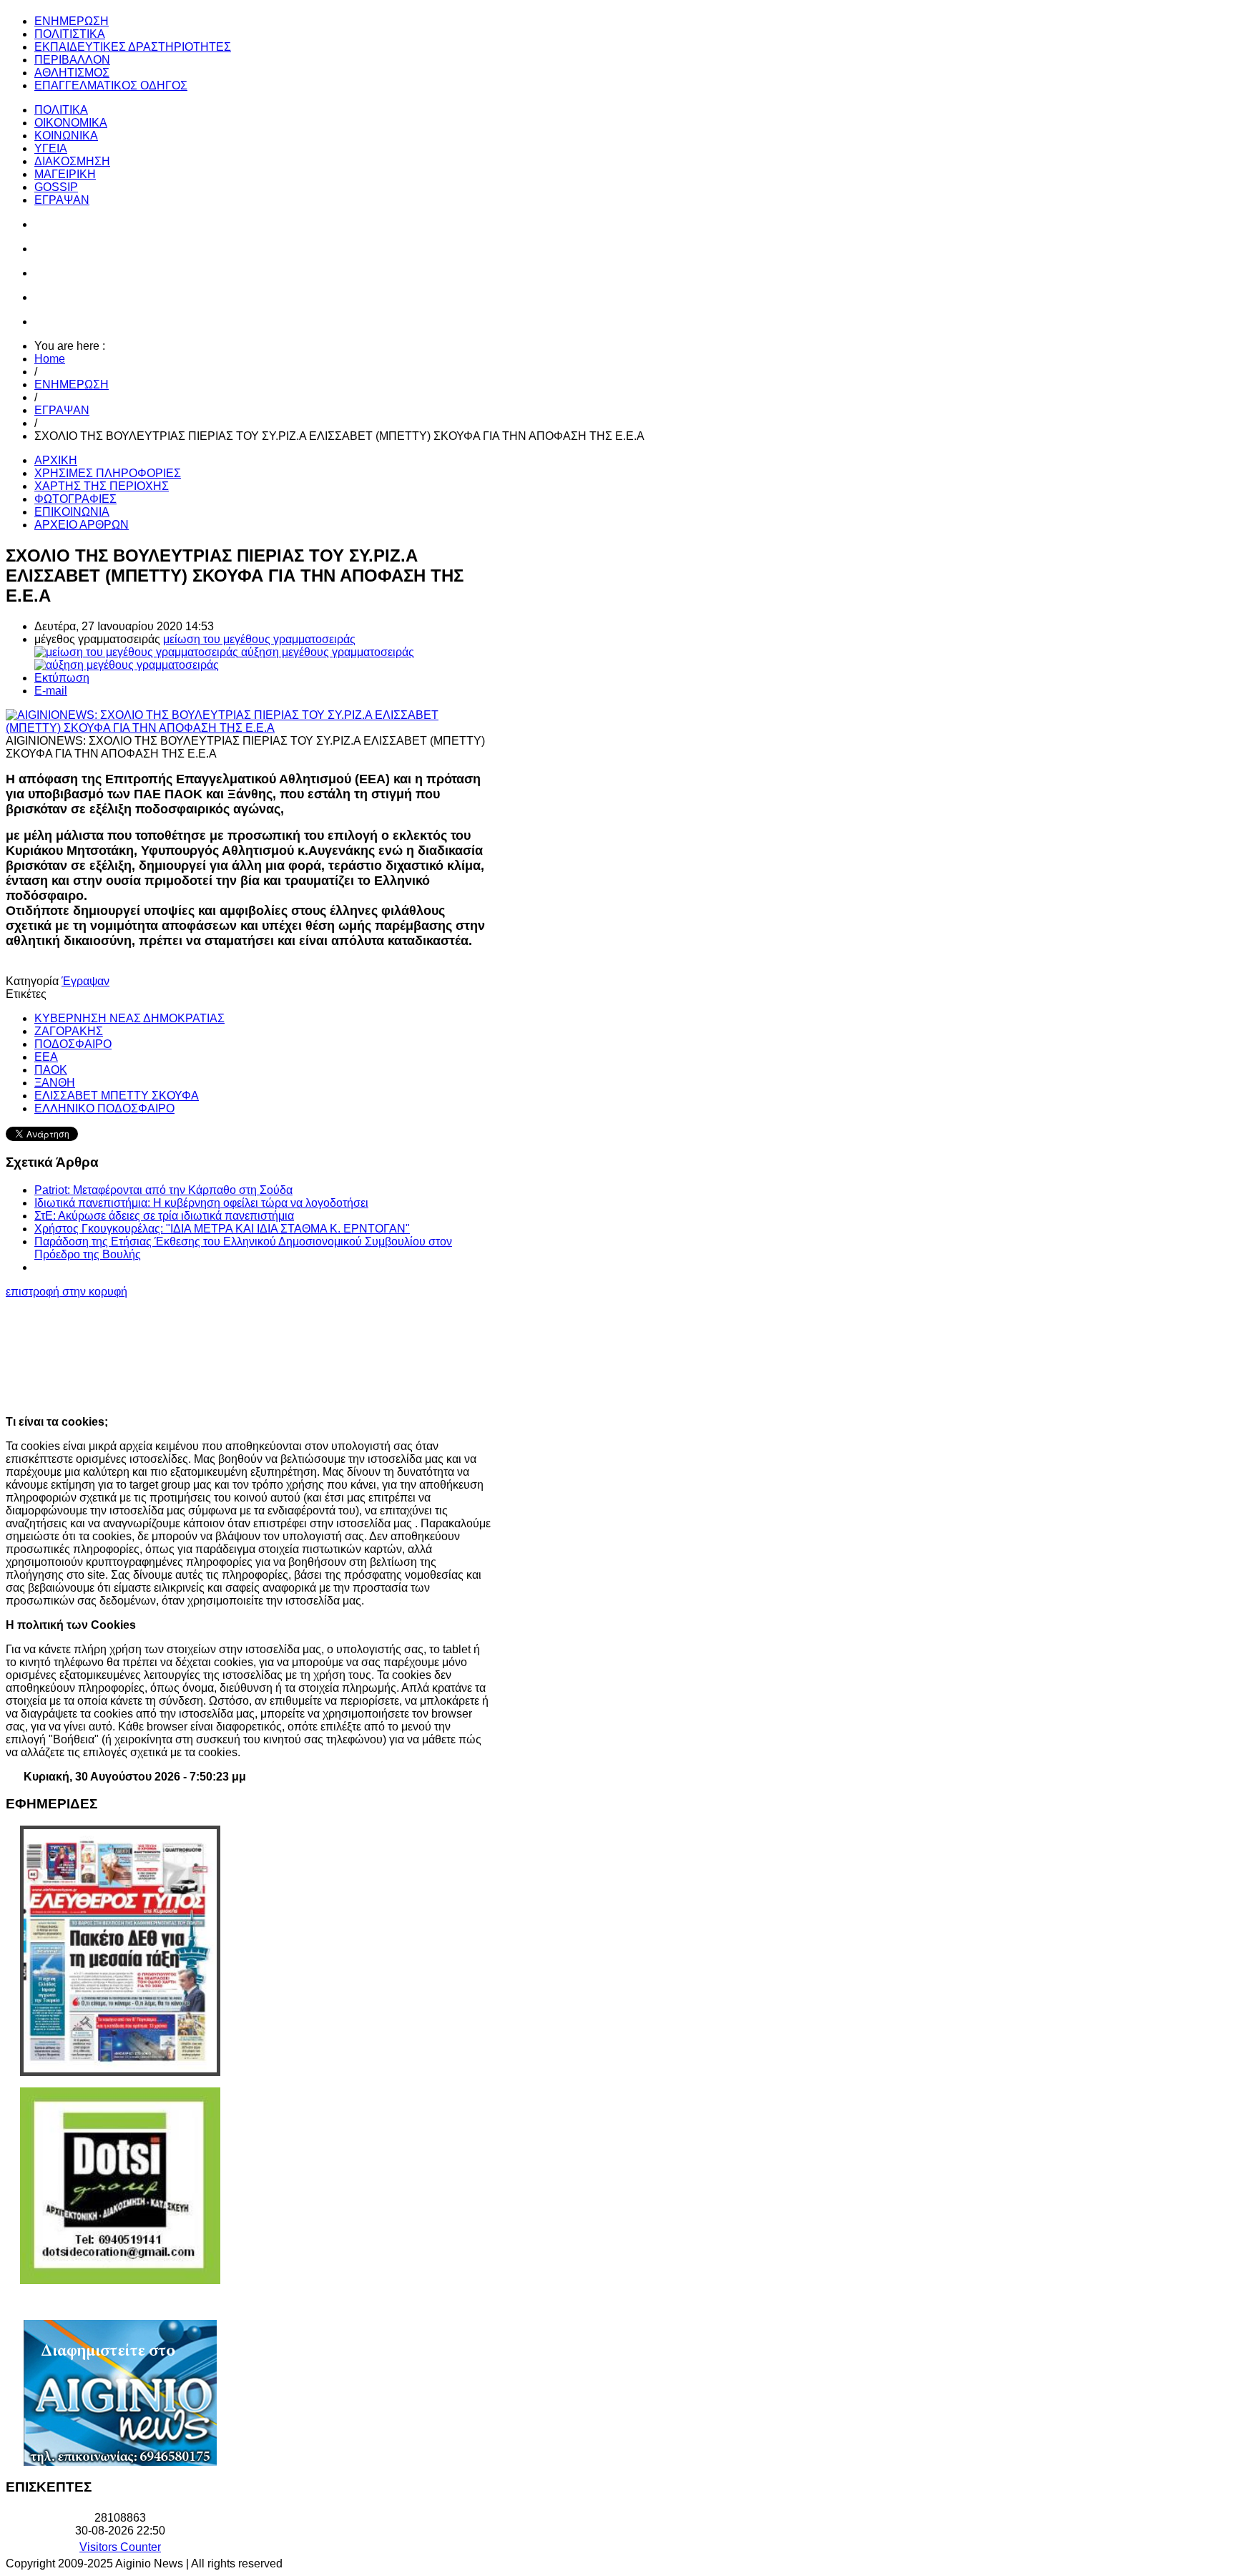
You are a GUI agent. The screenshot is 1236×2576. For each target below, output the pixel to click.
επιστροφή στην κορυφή (67, 1292)
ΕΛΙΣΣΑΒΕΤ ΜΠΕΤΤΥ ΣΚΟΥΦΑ (117, 1096)
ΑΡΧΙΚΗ (56, 460)
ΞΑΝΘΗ (55, 1083)
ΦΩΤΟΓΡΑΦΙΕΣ (75, 499)
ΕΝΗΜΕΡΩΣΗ (72, 385)
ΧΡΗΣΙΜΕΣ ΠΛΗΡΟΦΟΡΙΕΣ (108, 473)
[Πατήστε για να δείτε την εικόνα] (249, 728)
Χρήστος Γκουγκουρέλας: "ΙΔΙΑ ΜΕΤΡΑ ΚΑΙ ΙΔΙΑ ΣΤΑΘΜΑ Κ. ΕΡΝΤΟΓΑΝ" (222, 1229)
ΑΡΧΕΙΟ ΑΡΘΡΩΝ (82, 525)
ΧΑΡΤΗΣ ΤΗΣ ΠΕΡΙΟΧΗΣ (102, 486)
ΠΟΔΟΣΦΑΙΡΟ (73, 1044)
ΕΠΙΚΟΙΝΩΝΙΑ (72, 512)
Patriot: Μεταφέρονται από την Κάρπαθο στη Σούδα (163, 1190)
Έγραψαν (85, 981)
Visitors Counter (120, 2547)
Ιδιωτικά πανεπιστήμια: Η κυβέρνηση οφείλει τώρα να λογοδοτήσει (201, 1203)
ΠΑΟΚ (51, 1070)
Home (50, 359)
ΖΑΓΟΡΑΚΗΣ (69, 1031)
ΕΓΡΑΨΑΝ (62, 410)
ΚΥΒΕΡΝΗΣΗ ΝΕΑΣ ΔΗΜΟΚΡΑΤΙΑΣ (129, 1018)
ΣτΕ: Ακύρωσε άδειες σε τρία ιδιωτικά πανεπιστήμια (164, 1216)
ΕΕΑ (46, 1057)
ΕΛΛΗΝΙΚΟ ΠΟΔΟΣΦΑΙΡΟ (104, 1108)
